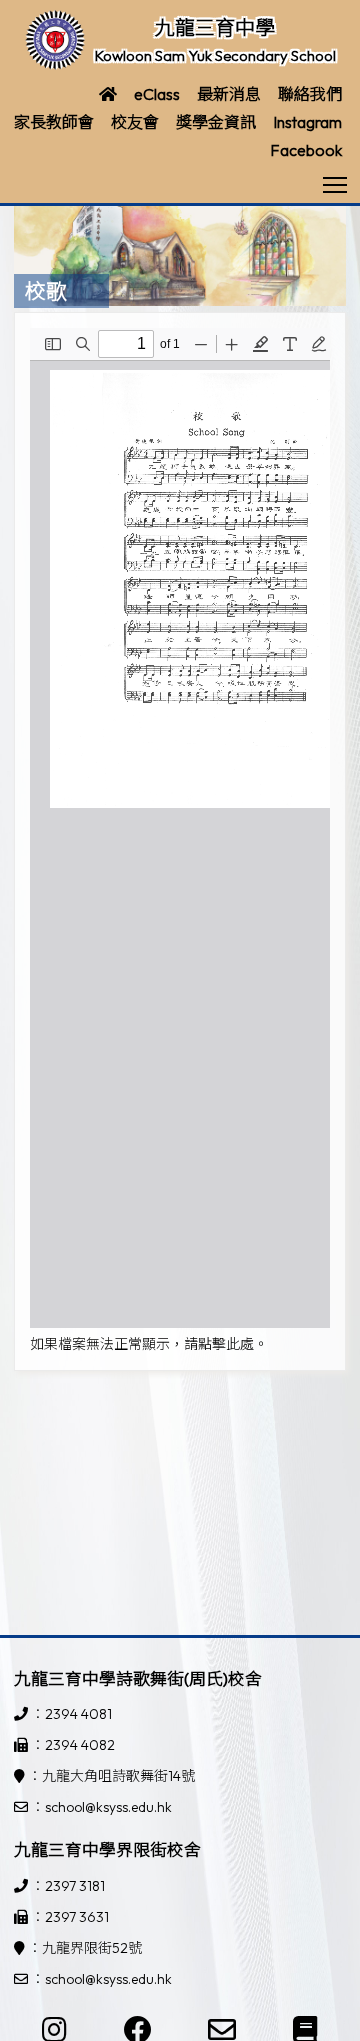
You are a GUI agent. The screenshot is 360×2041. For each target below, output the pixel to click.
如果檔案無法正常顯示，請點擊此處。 (149, 1344)
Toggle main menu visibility (335, 183)
